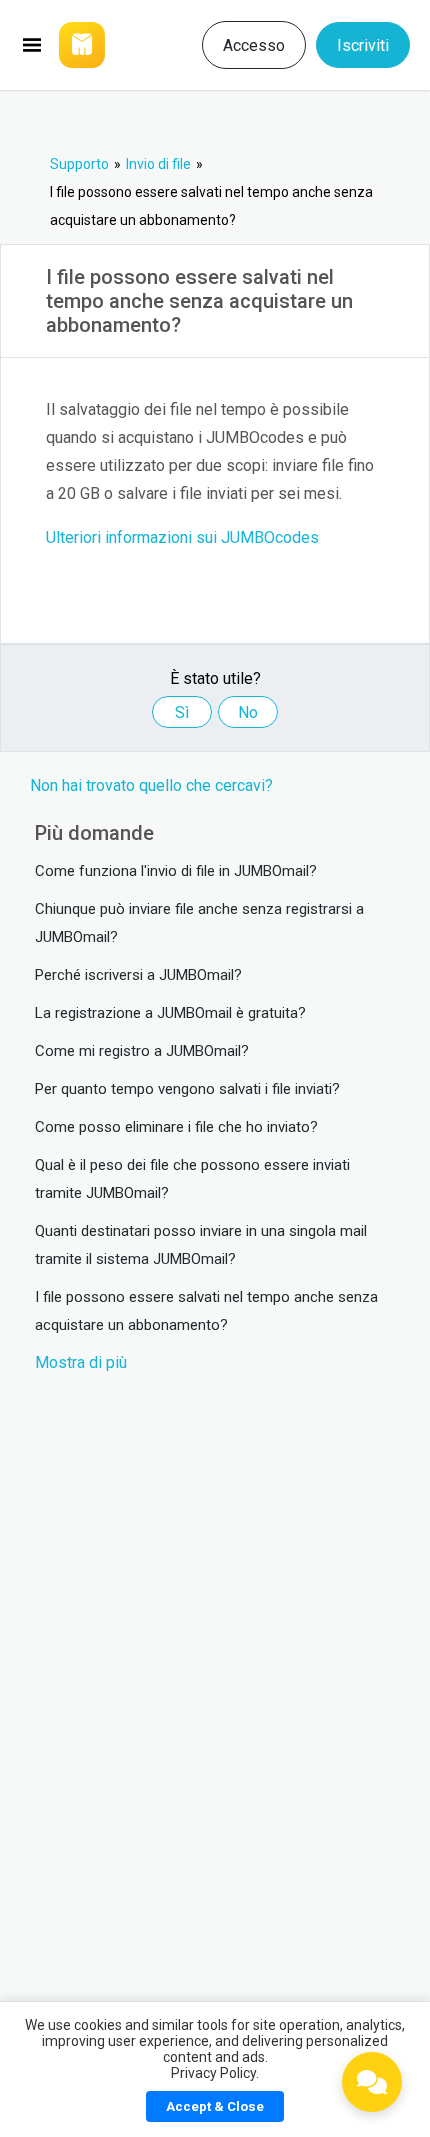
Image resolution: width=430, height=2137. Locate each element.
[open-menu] (32, 45)
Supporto (79, 164)
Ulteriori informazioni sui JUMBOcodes (182, 537)
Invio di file (158, 164)
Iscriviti (363, 45)
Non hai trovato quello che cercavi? (151, 785)
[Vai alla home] (103, 45)
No (248, 712)
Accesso (254, 45)
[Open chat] (372, 2082)
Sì (182, 712)
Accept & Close (215, 2106)
